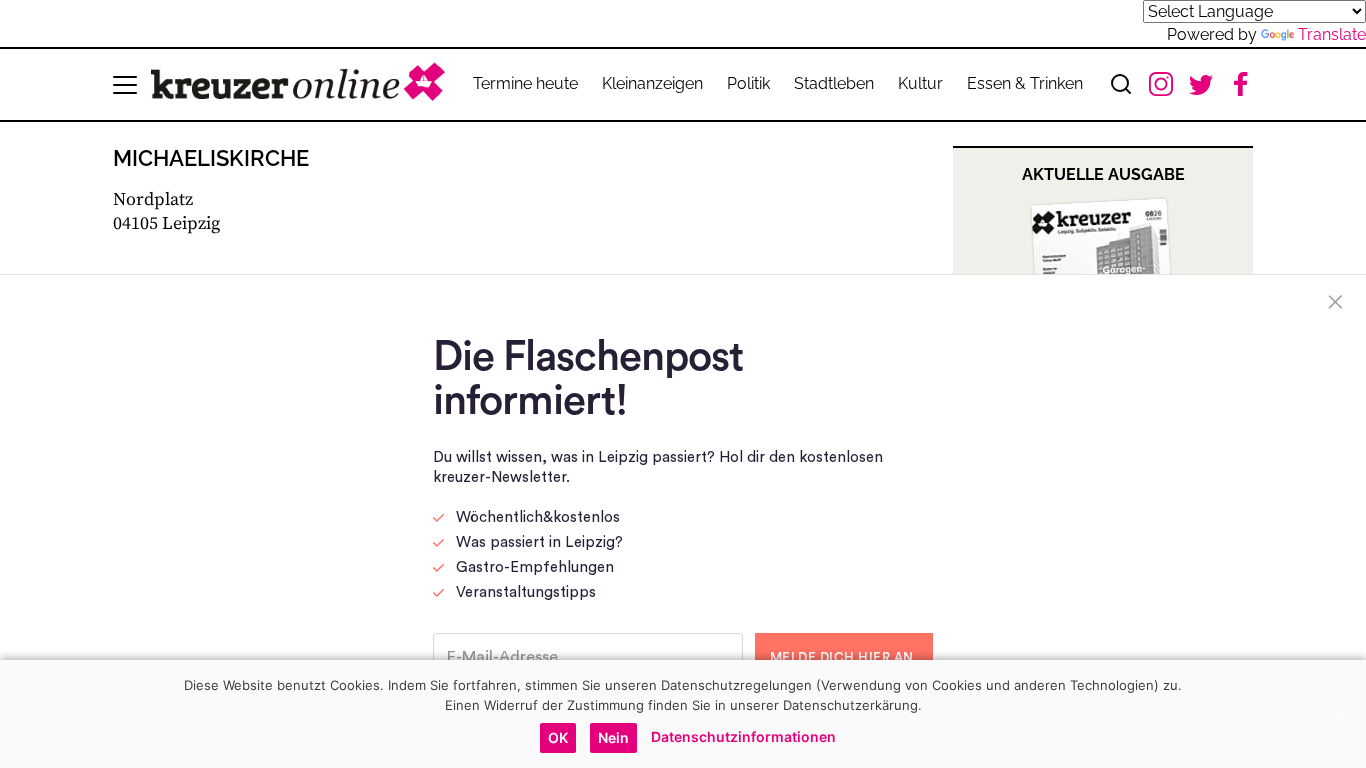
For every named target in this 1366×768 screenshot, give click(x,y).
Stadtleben (834, 83)
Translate (1332, 34)
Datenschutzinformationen (743, 736)
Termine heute (525, 83)
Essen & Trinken (1025, 83)
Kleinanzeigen (652, 83)
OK (558, 737)
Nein (613, 737)
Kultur (920, 83)
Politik (748, 83)
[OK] (1341, 714)
